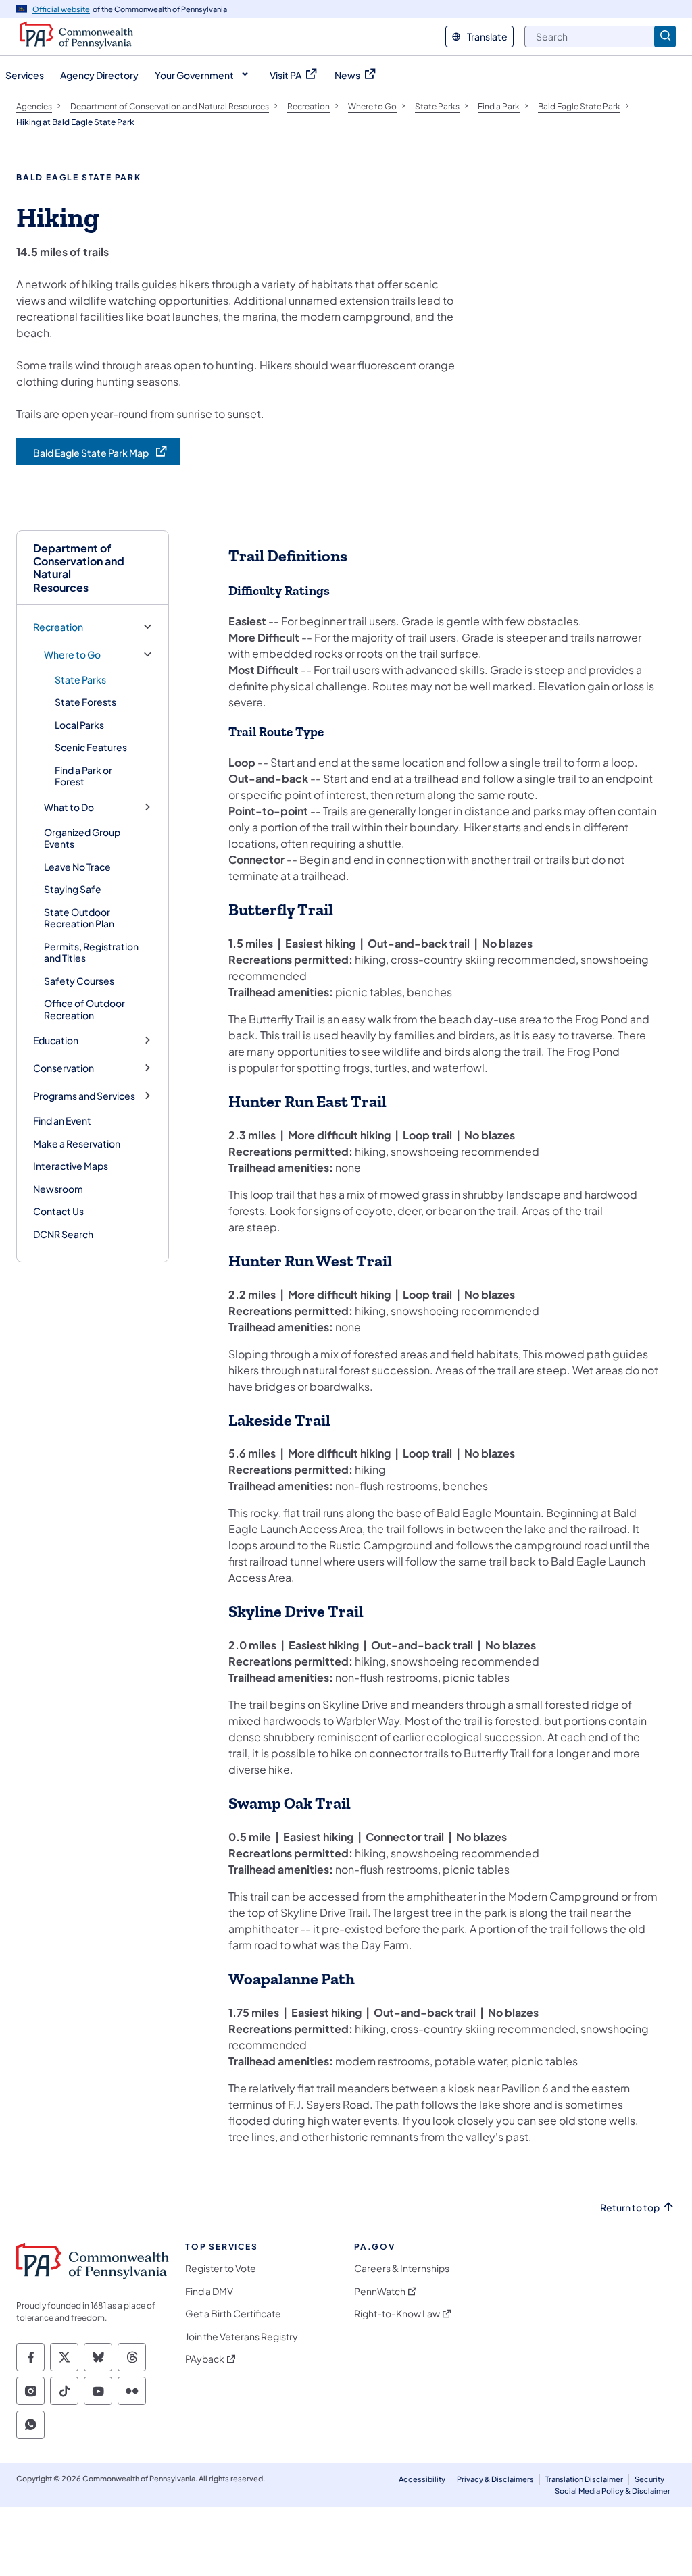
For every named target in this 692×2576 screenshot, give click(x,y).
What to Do (69, 807)
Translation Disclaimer (584, 2479)
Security (649, 2479)
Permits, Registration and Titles (91, 952)
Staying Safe (73, 889)
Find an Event (62, 1120)
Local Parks (79, 725)
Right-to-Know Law (397, 2314)
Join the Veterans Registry (242, 2337)
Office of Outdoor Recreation (84, 1009)
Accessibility (422, 2479)
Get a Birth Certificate (233, 2314)
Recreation (58, 627)
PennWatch (380, 2291)
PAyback (205, 2359)
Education (56, 1040)
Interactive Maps (71, 1166)
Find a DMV (209, 2291)
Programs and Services (84, 1096)
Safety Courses (79, 981)
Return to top (630, 2208)
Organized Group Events (82, 838)
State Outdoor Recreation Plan (79, 918)
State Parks (80, 679)
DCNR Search (63, 1234)
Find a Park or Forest (83, 776)
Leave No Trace (77, 867)
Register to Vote (221, 2268)
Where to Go (72, 655)
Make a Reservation (77, 1143)
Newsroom (58, 1189)
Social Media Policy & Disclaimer (613, 2491)
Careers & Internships (402, 2268)
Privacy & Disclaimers (495, 2479)
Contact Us (58, 1211)
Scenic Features (91, 747)
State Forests (85, 702)
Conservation (64, 1068)
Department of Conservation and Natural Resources (79, 568)
